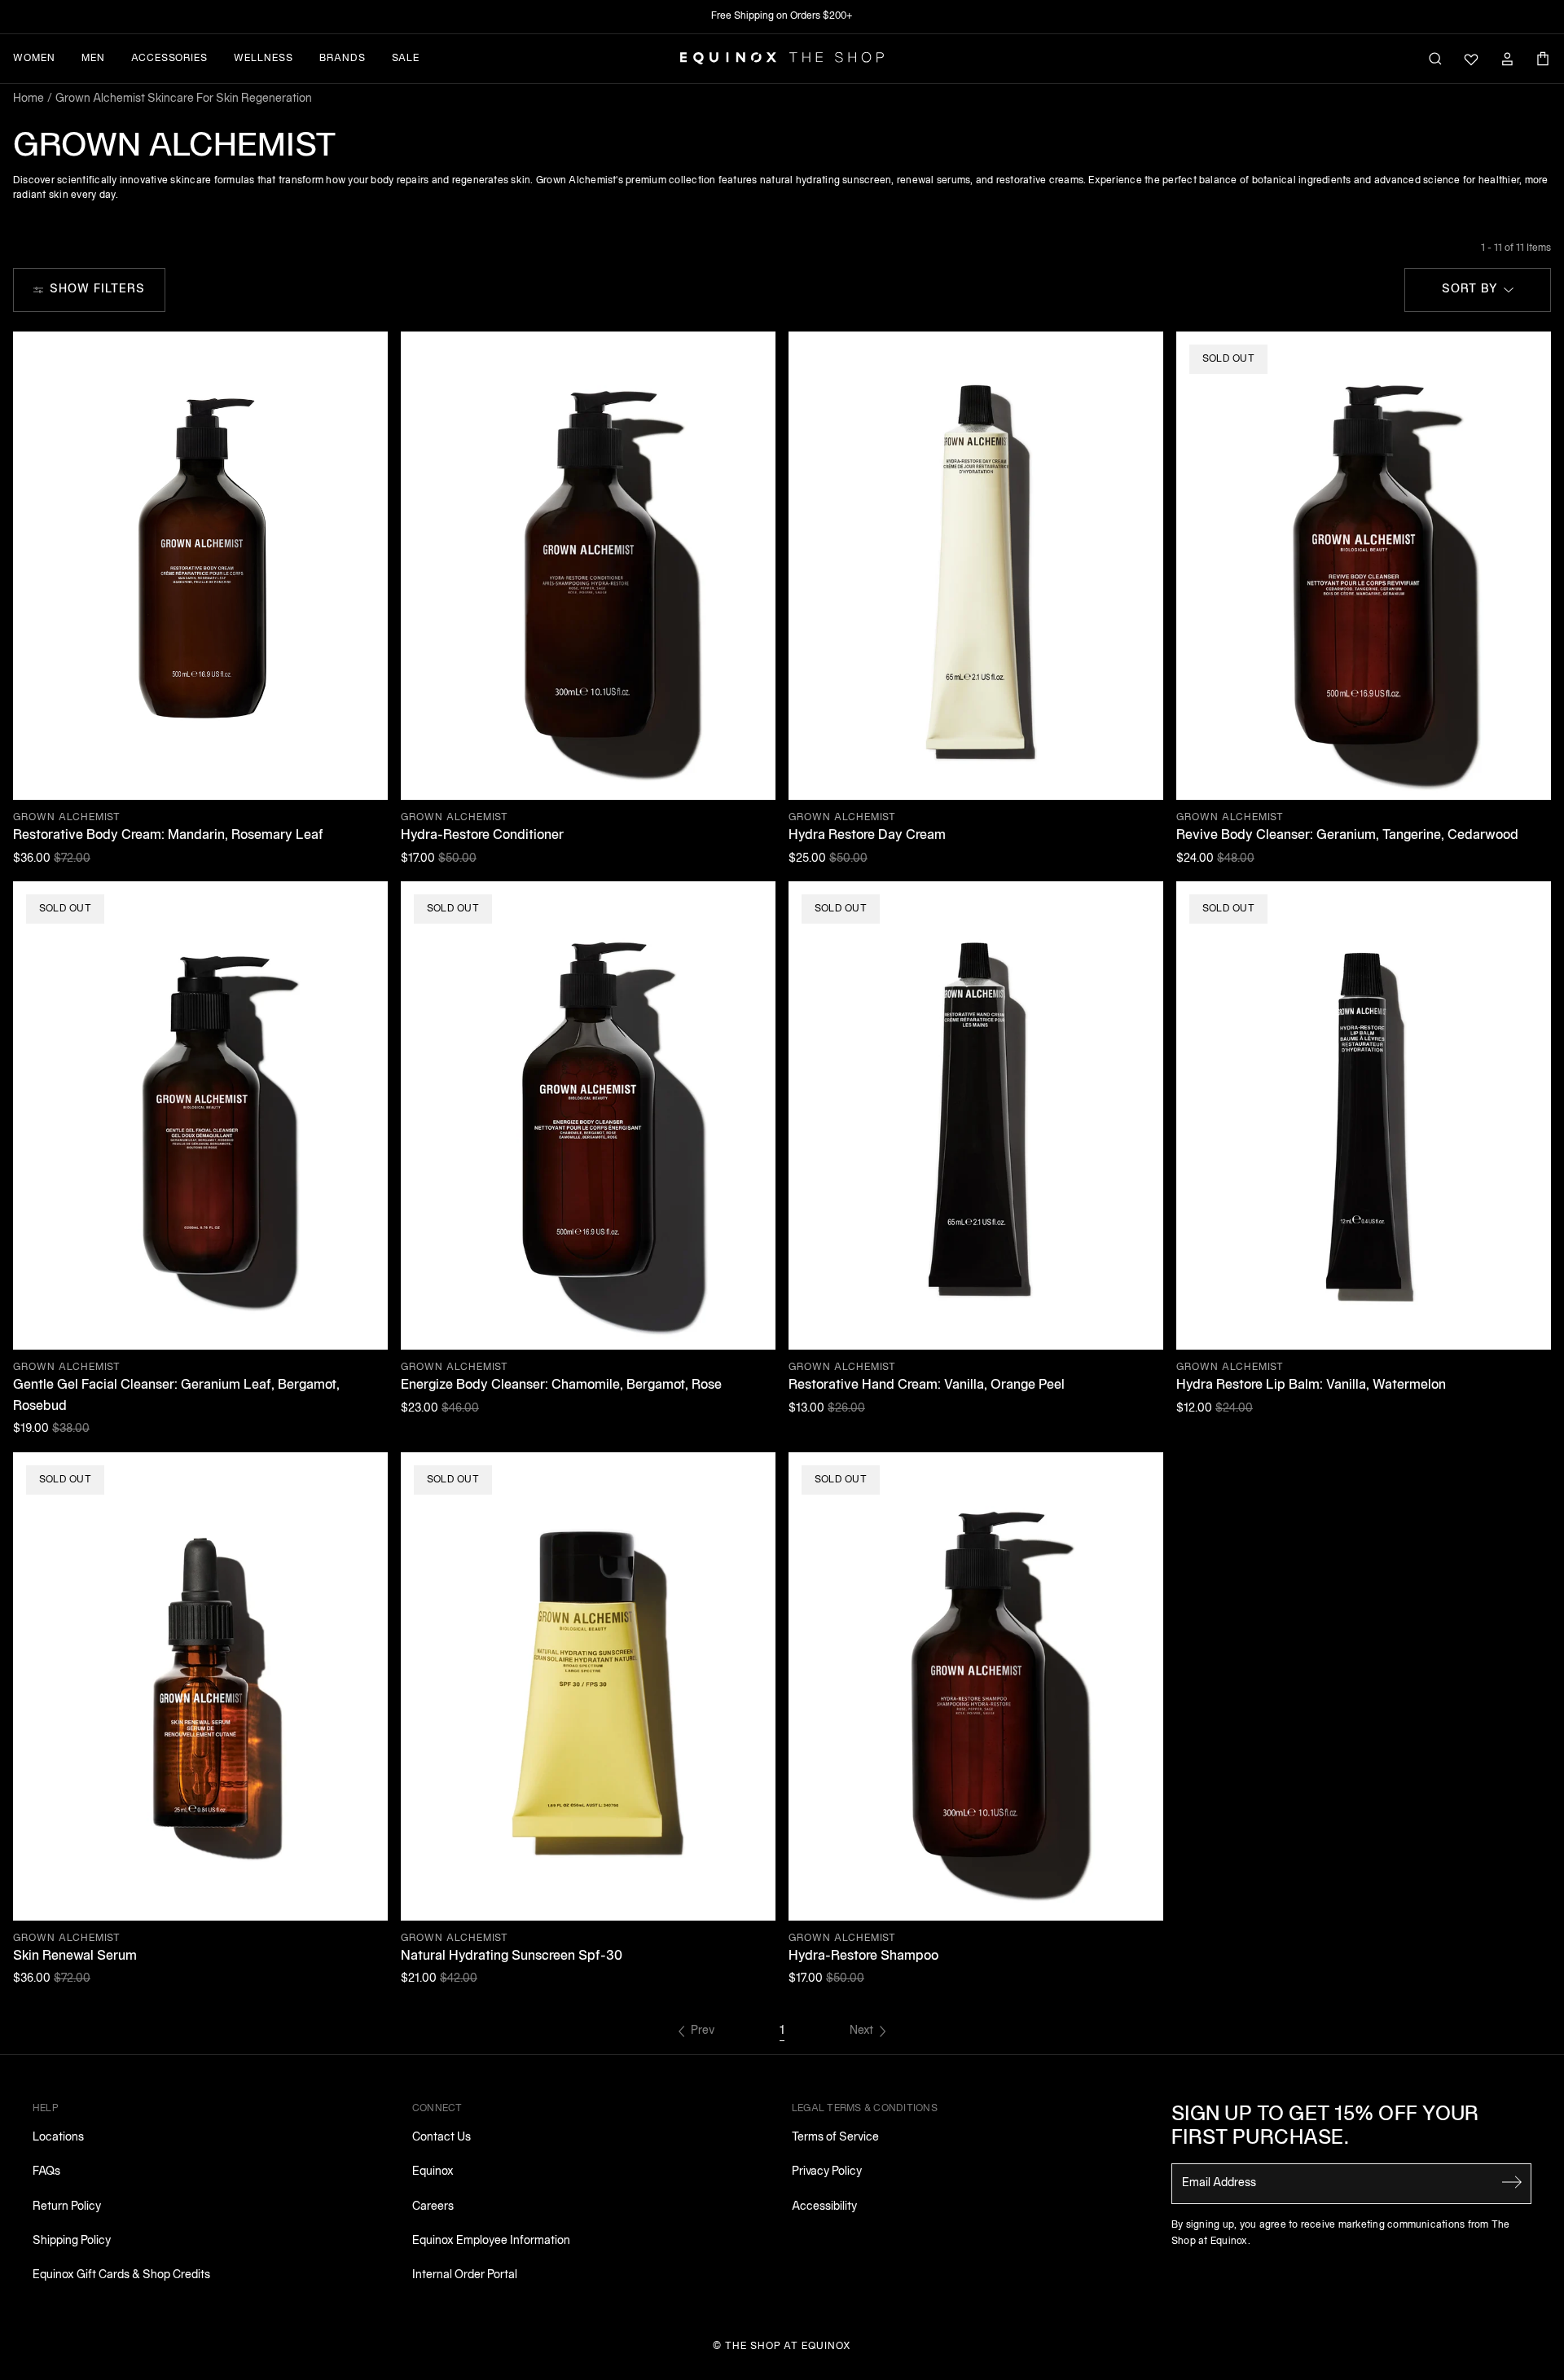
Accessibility (824, 2207)
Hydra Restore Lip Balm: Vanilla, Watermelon (1311, 1385)
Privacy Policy (827, 2172)
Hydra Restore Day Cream (867, 836)
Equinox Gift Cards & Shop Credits (121, 2275)
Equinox (433, 2172)
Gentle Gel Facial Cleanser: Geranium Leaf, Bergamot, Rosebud (176, 1396)
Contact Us (442, 2138)
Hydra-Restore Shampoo (863, 1956)
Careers (433, 2207)
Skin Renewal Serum (75, 1956)
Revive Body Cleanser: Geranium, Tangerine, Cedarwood (1347, 836)
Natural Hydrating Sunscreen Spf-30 (512, 1956)
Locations (58, 2138)
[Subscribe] (1512, 2182)
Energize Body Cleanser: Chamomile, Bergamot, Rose (561, 1385)
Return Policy (67, 2207)
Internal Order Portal (465, 2275)
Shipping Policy (72, 2241)
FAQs (46, 2172)
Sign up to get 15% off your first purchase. (1325, 2127)
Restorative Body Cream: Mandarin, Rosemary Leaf (168, 836)
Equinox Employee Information (491, 2241)
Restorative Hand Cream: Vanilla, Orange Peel (927, 1385)
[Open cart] (1543, 59)
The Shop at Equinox (788, 2346)
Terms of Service (835, 2138)
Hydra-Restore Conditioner (482, 836)
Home (29, 99)
